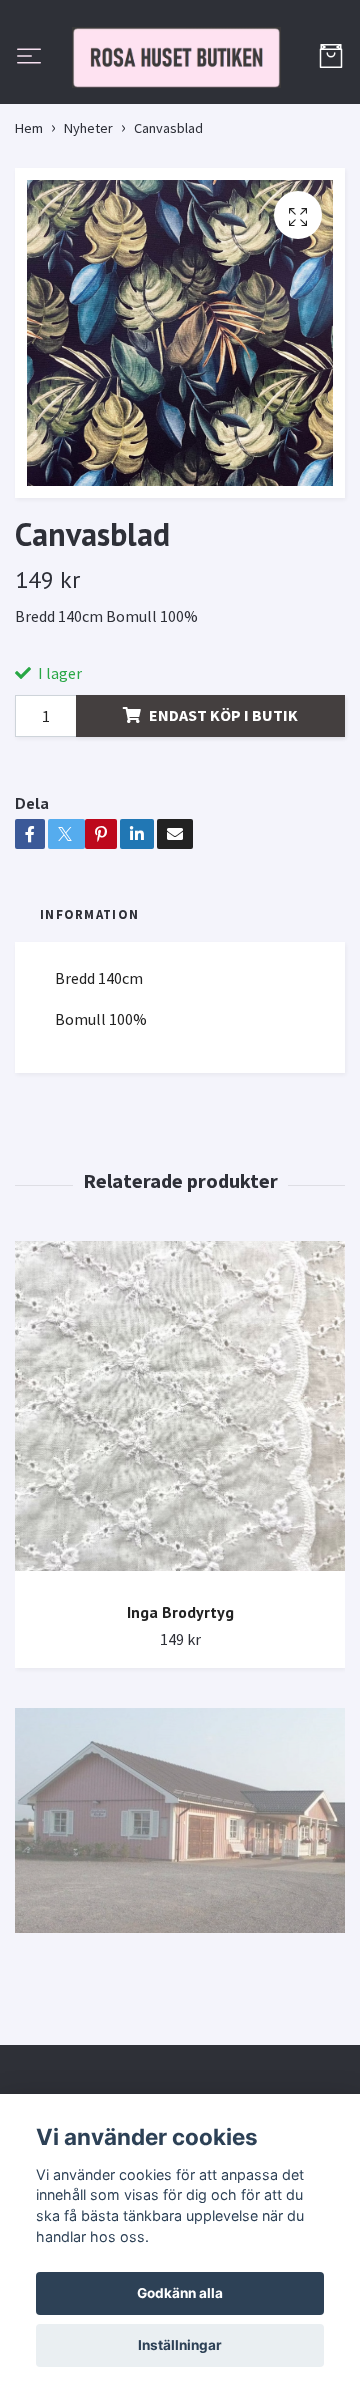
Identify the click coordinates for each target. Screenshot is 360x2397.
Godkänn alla (180, 2293)
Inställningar (180, 2345)
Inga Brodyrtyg (180, 1701)
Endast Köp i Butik (223, 804)
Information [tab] (89, 1004)
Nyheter (88, 218)
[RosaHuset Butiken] (180, 102)
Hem (29, 218)
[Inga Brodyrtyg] (180, 1502)
